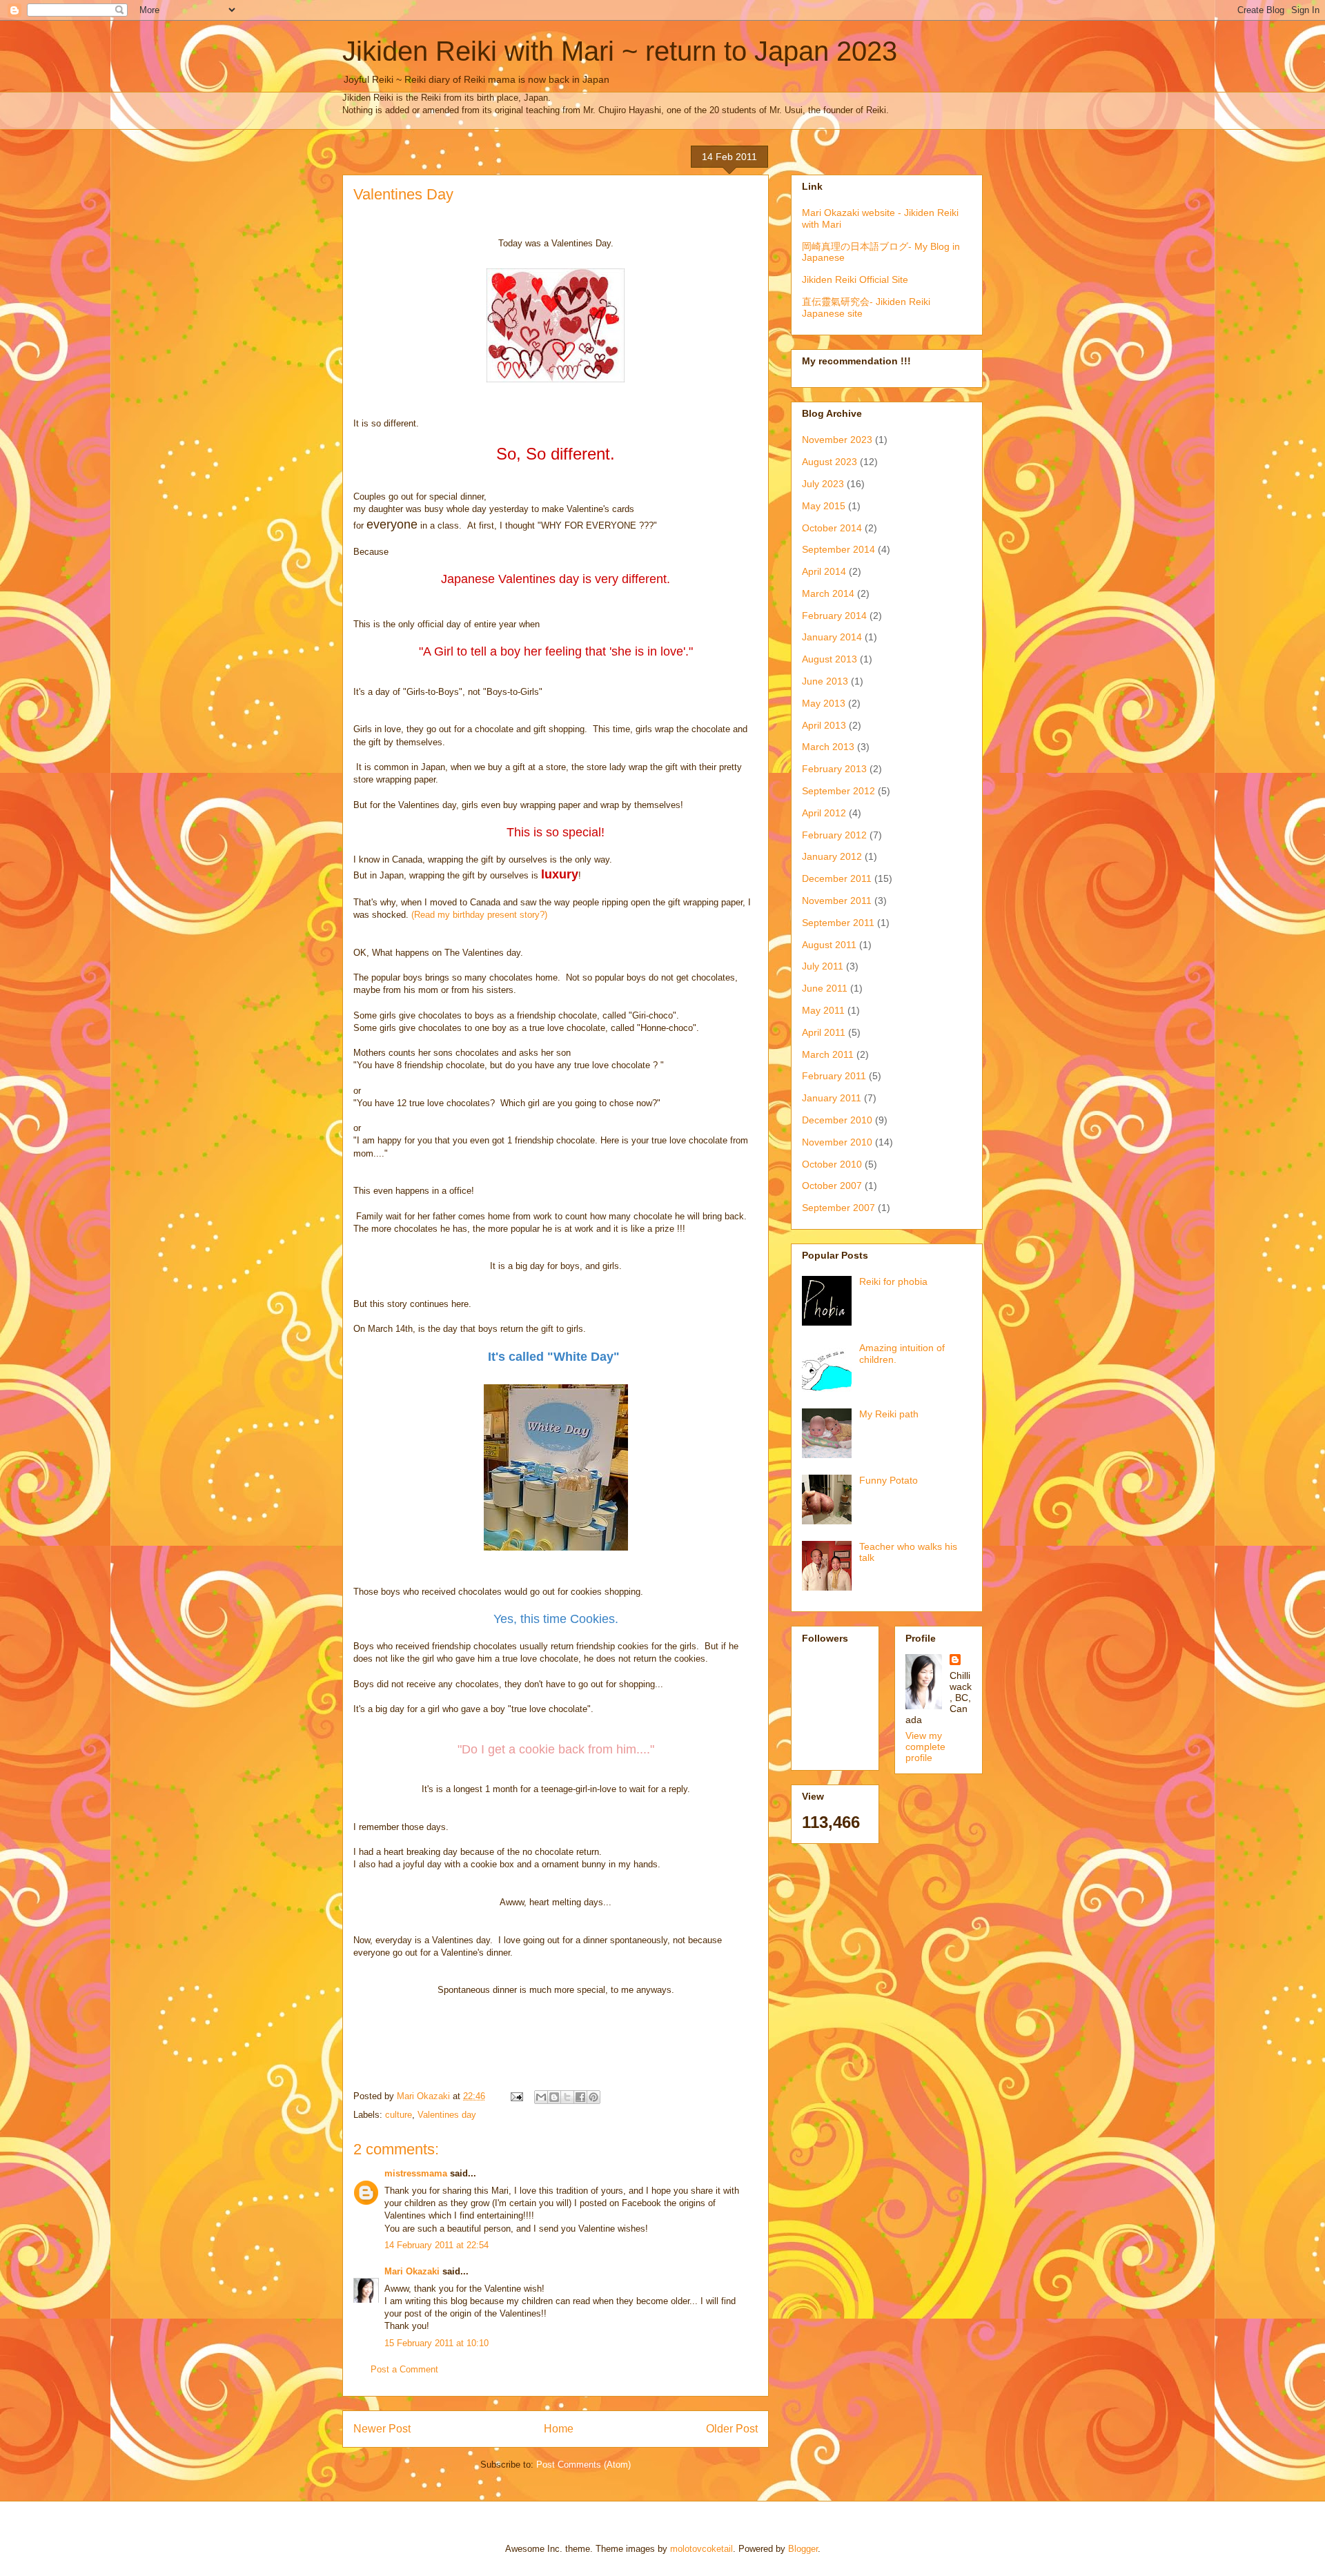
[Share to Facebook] (580, 2097)
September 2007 (838, 1208)
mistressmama (416, 2173)
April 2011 (824, 1032)
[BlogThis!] (554, 2097)
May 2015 (824, 506)
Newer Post (382, 2429)
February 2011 (834, 1076)
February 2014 (834, 616)
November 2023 (837, 440)
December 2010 (837, 1120)
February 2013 (834, 769)
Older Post (732, 2429)
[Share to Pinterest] (593, 2097)
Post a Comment (404, 2369)
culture (399, 2115)
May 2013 (824, 703)
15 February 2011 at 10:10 (436, 2343)
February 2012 (834, 835)
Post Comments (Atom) (583, 2465)
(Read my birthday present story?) (479, 915)
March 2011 (828, 1054)
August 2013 (830, 659)
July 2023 (823, 484)
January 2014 (832, 637)
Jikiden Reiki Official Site (855, 279)
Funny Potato (889, 1480)
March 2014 (828, 593)
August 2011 (829, 945)
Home (559, 2429)
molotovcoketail (701, 2549)
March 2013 (828, 747)
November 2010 (837, 1142)
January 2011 (832, 1098)
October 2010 (832, 1164)
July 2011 (823, 966)
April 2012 (824, 813)
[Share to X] (567, 2097)
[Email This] (541, 2097)
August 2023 (830, 462)
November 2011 (837, 901)
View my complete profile (925, 1747)
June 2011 (825, 988)
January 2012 (832, 856)
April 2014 (824, 571)
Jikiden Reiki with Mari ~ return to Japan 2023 (620, 51)
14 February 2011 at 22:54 (436, 2245)
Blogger (803, 2549)
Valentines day (447, 2115)
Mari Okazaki (412, 2271)
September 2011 (838, 923)
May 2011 (823, 1010)
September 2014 (838, 549)
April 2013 (824, 725)
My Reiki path (889, 1414)
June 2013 (825, 681)
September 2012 (838, 791)
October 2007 (832, 1186)
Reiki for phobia (893, 1281)
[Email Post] (516, 2096)
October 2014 (832, 528)
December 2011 (837, 878)
